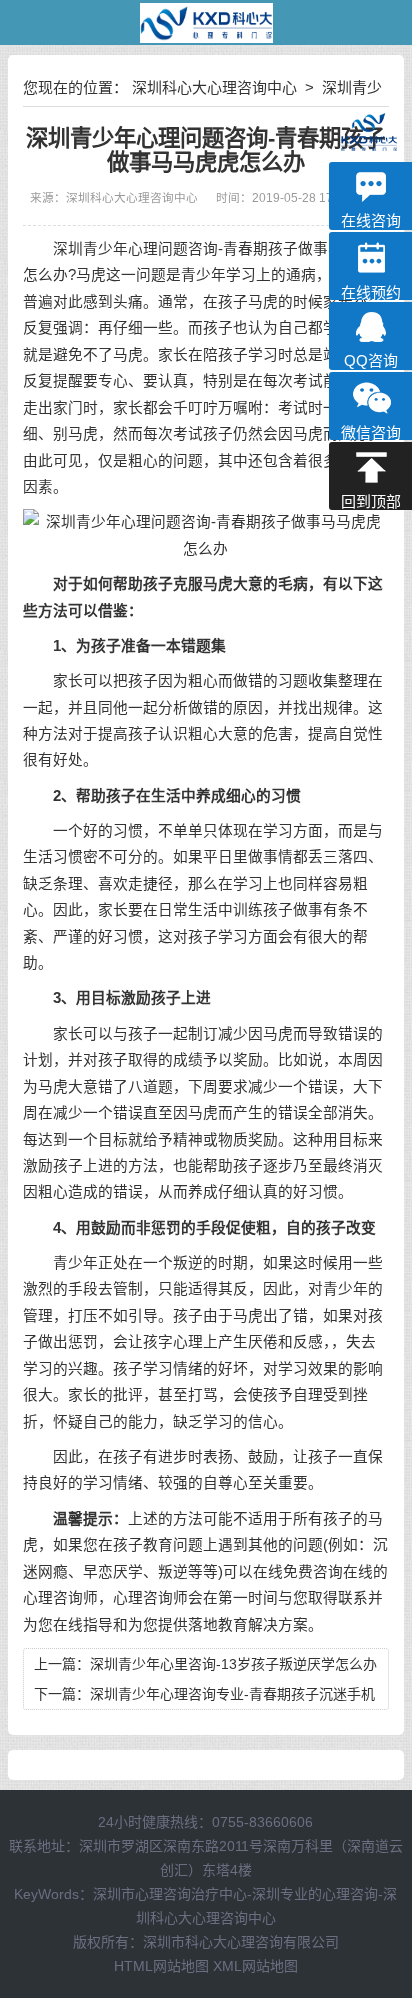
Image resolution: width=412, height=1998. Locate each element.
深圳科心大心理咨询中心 (216, 87)
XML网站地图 (255, 1966)
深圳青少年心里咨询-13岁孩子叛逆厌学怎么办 (233, 1664)
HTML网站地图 (161, 1966)
